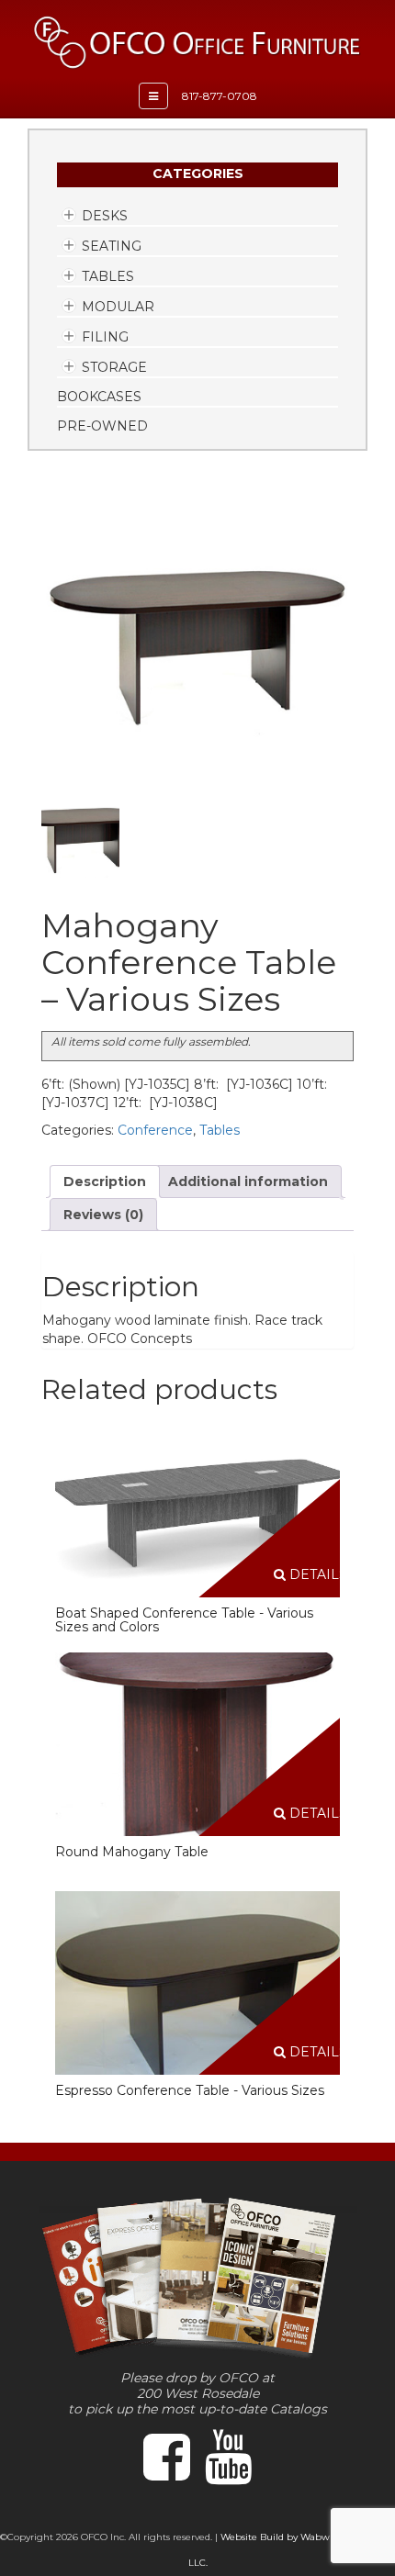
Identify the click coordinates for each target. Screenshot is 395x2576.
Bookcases (99, 397)
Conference (155, 1130)
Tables (108, 276)
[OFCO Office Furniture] (197, 42)
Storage (114, 367)
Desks (105, 216)
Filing (105, 337)
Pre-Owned (102, 426)
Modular (118, 307)
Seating (112, 246)
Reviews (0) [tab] (103, 1215)
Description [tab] (105, 1182)
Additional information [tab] (248, 1182)
